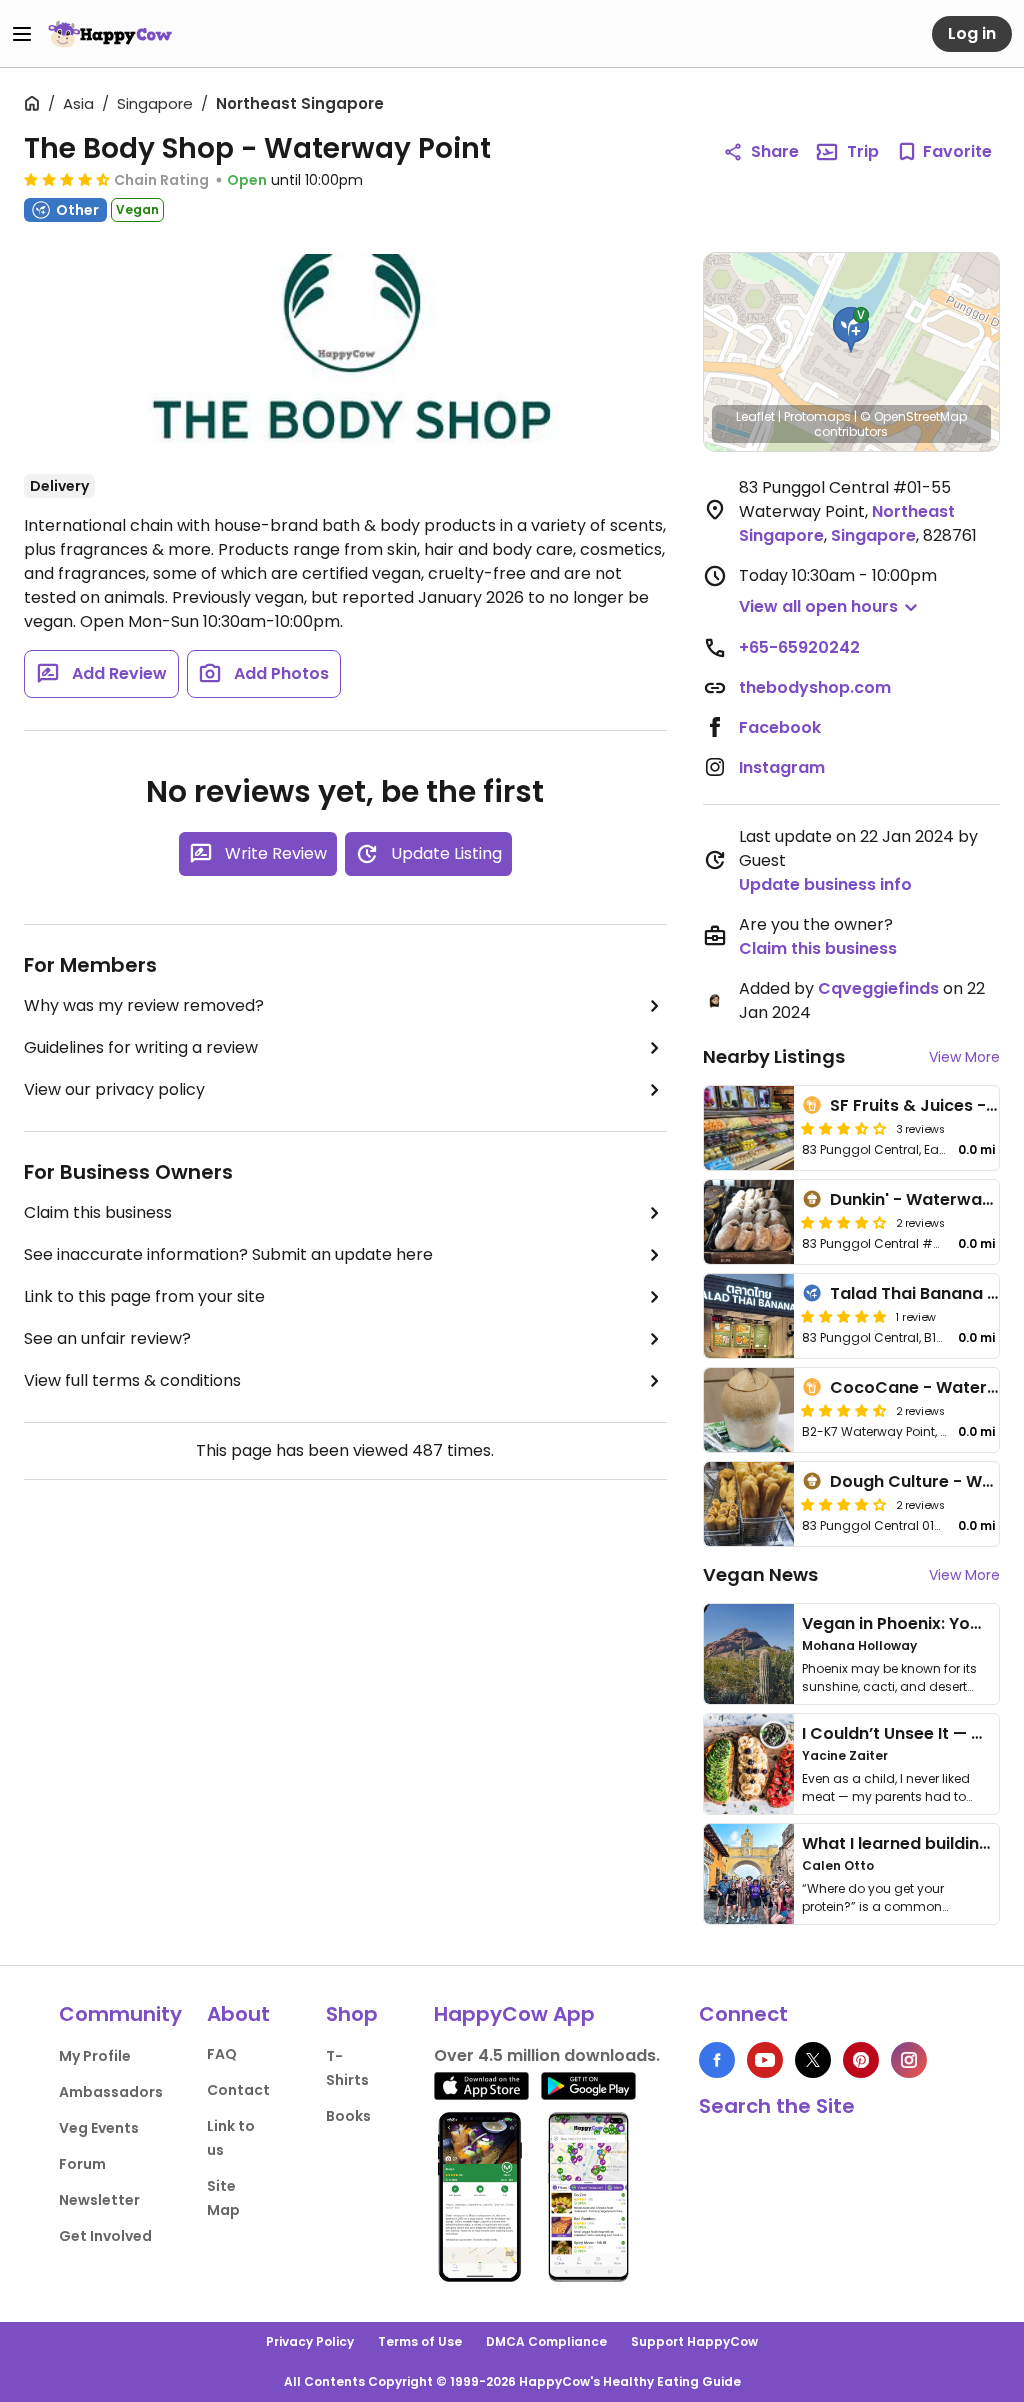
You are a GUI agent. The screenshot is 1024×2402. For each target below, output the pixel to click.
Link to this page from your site (144, 1296)
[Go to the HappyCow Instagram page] (909, 2060)
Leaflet (755, 416)
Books (348, 2116)
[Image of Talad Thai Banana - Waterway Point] (749, 1316)
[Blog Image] (749, 1654)
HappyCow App (514, 2014)
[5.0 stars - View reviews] (844, 1316)
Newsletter (99, 2200)
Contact (238, 2090)
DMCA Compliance (546, 2341)
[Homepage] (110, 34)
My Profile (95, 2056)
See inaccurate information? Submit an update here (228, 1254)
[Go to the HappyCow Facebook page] (717, 2060)
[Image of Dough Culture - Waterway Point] (749, 1504)
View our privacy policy (114, 1089)
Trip (863, 151)
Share (775, 151)
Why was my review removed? (144, 1005)
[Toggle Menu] (22, 34)
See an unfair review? (107, 1338)
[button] (851, 330)
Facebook (780, 727)
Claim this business (98, 1212)
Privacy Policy (310, 2341)
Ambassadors (111, 2092)
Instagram (782, 767)
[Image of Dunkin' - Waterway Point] (749, 1222)
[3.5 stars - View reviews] (844, 1128)
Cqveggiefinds (878, 988)
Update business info (825, 884)
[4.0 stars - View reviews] (844, 1222)
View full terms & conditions (132, 1380)
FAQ (222, 2054)
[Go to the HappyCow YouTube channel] (765, 2060)
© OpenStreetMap (913, 416)
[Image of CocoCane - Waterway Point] (749, 1410)
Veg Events (99, 2128)
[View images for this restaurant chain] (345, 354)
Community (120, 2014)
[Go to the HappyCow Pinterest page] (861, 2060)
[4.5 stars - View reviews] (67, 179)
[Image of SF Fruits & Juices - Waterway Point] (749, 1128)
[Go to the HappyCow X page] (813, 2060)
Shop (352, 2014)
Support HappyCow (694, 2341)
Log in (972, 33)
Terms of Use (420, 2341)
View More (964, 1057)
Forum (82, 2164)
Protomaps (817, 416)
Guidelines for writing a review (141, 1047)
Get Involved (105, 2236)
